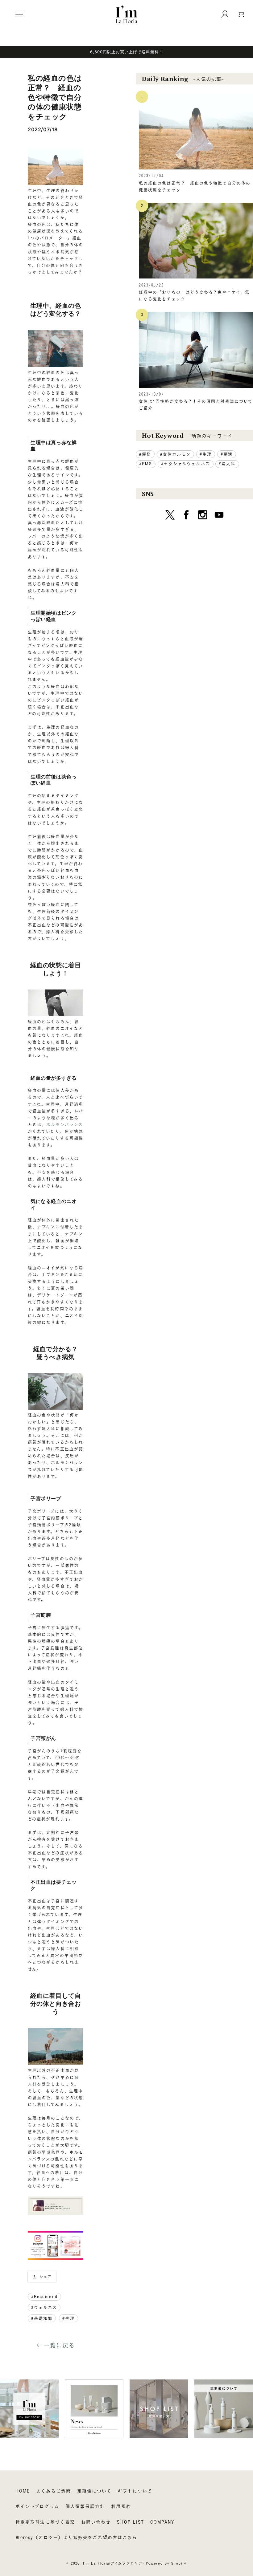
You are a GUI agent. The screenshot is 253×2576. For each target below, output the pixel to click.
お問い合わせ (96, 2522)
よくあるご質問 (54, 2491)
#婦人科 (227, 464)
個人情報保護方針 (85, 2506)
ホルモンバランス (65, 1125)
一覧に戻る (59, 2345)
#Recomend (44, 2297)
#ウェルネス (44, 2308)
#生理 (68, 2318)
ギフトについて (135, 2491)
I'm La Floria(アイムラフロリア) (114, 2563)
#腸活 (227, 454)
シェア (46, 2277)
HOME (23, 2491)
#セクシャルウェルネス (186, 464)
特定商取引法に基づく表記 (45, 2522)
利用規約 (121, 2506)
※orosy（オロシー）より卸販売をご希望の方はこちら (76, 2537)
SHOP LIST (131, 2522)
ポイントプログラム (37, 2506)
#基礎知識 (42, 2318)
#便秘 (145, 454)
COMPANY (162, 2522)
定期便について (94, 2491)
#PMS (146, 464)
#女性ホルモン (176, 454)
